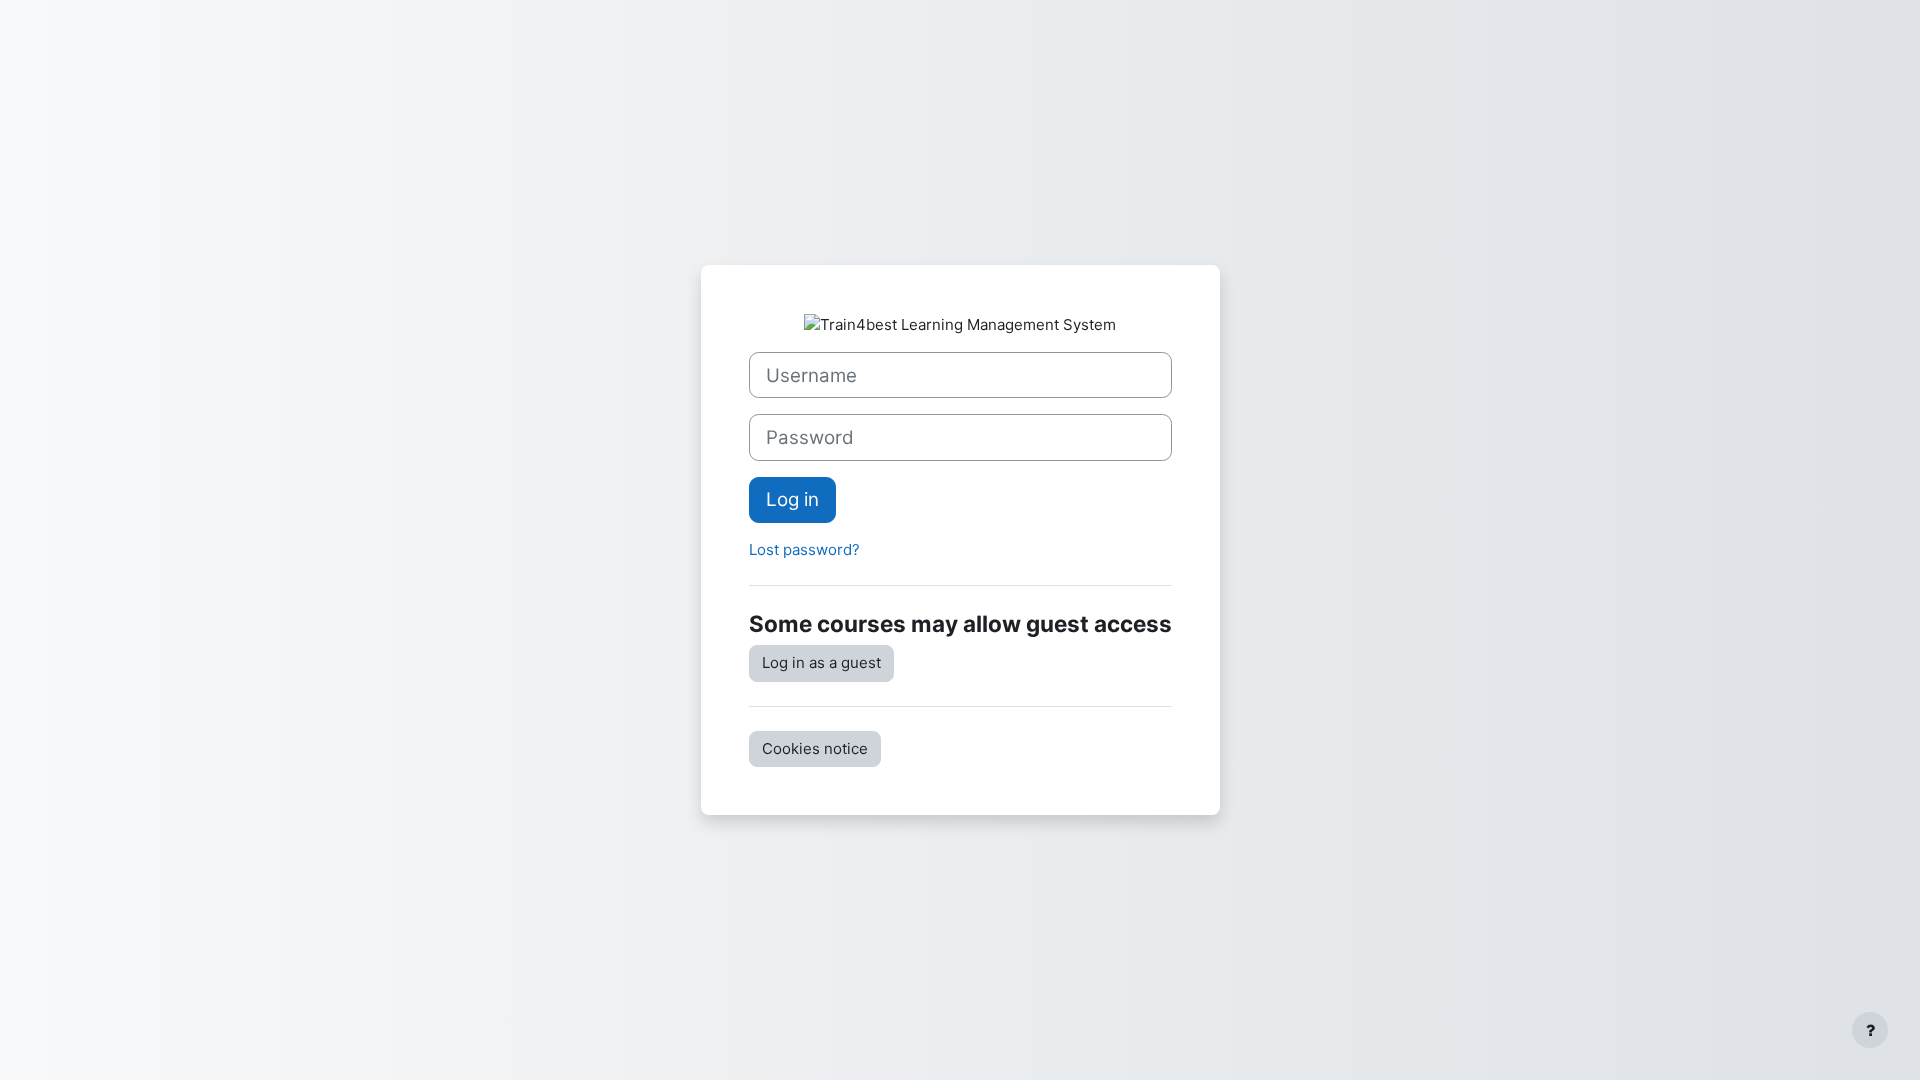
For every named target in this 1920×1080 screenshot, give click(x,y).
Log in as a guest (821, 662)
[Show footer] (1870, 1030)
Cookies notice (815, 748)
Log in (792, 499)
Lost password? (804, 549)
